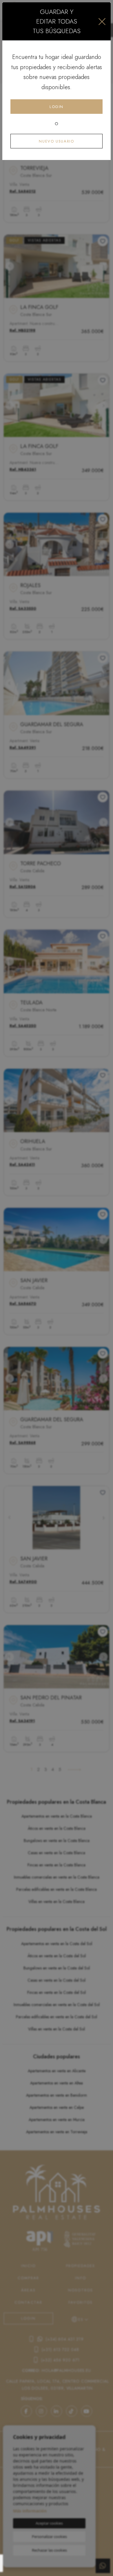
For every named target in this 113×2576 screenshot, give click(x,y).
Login (57, 107)
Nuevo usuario (56, 141)
